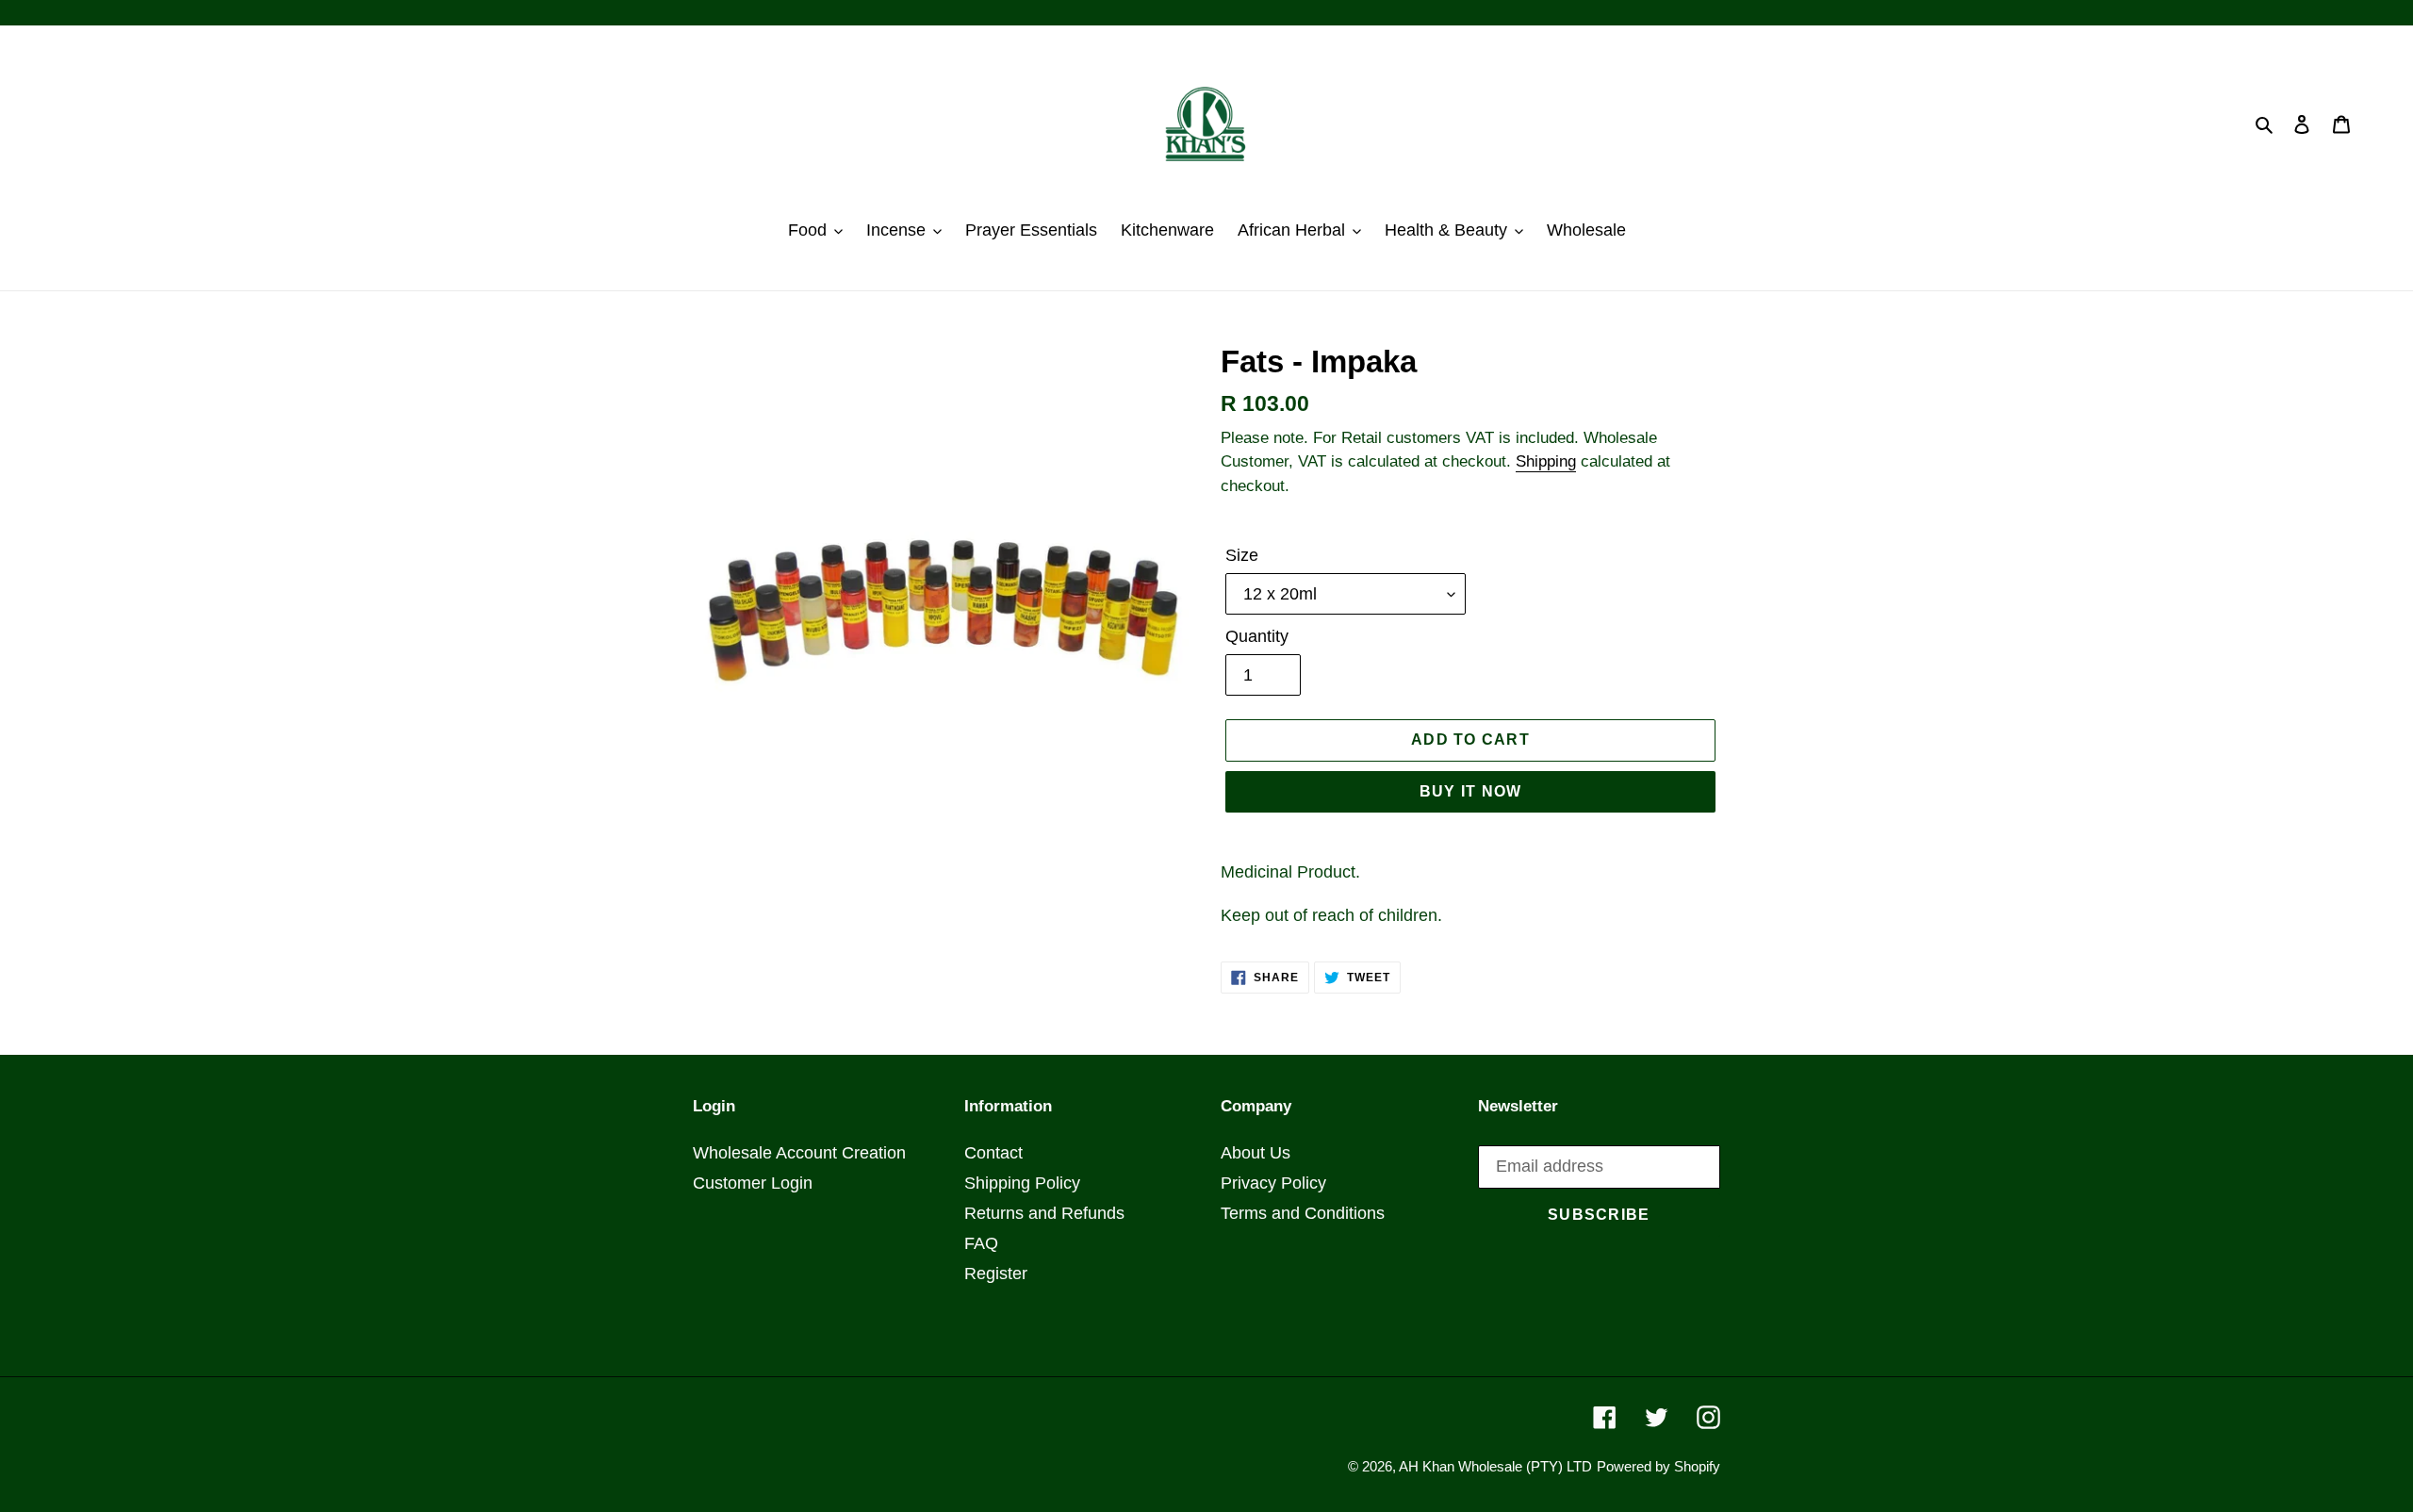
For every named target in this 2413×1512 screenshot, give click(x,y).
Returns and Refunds (1044, 1213)
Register (996, 1274)
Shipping (1546, 461)
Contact (993, 1153)
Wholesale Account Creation (799, 1153)
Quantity (1257, 636)
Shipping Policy (1022, 1183)
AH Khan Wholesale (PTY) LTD (1495, 1466)
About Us (1256, 1153)
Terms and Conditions (1303, 1213)
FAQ (981, 1243)
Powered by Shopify (1658, 1466)
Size (1242, 555)
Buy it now (1471, 791)
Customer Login (753, 1183)
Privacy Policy (1273, 1183)
